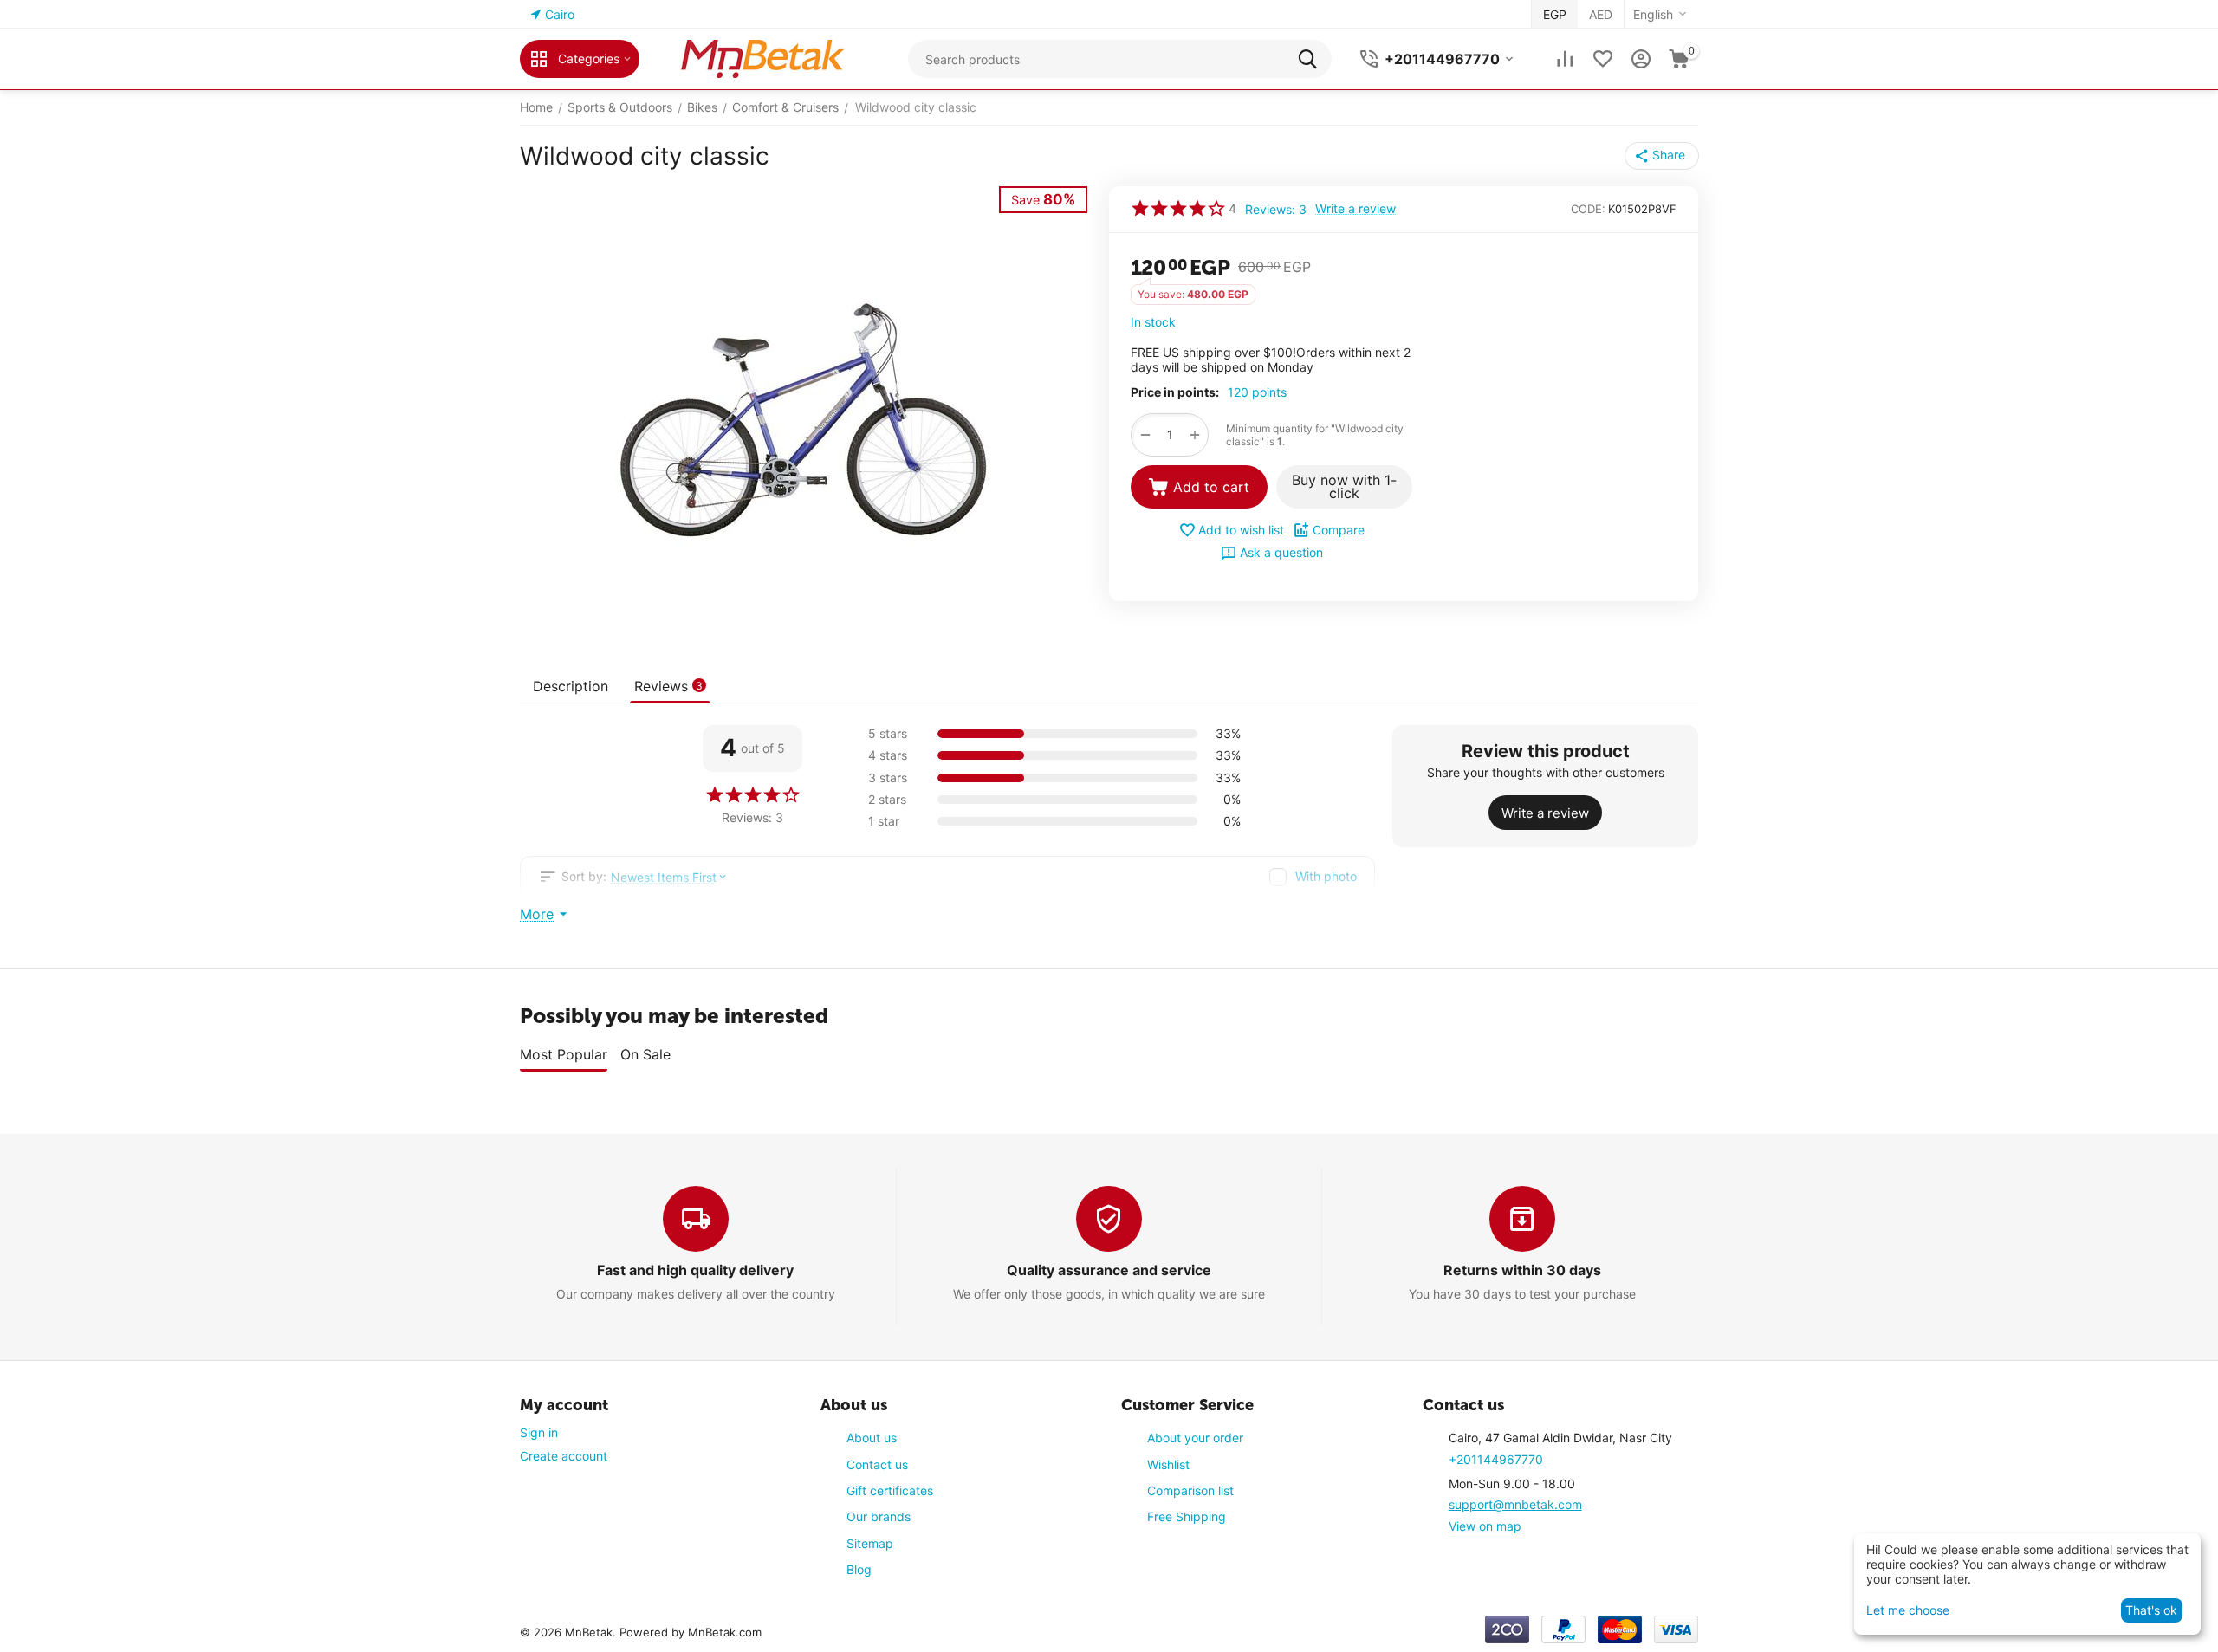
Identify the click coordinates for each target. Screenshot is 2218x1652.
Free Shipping (1187, 1516)
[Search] (1313, 59)
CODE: (1588, 209)
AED (1601, 14)
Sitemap (870, 1543)
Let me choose (1908, 1610)
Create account (564, 1456)
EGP (1555, 14)
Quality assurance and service (1109, 1270)
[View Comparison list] (1565, 59)
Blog (859, 1569)
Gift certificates (890, 1490)
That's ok (2151, 1610)
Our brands (879, 1516)
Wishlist (1168, 1464)
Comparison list (1190, 1490)
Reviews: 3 (1276, 209)
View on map (1485, 1526)
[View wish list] (1603, 59)
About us (872, 1438)
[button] (1662, 156)
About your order (1195, 1438)
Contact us (877, 1464)
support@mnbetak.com (1515, 1504)
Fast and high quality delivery (695, 1270)
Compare (1339, 530)
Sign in (539, 1432)
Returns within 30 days (1522, 1270)
